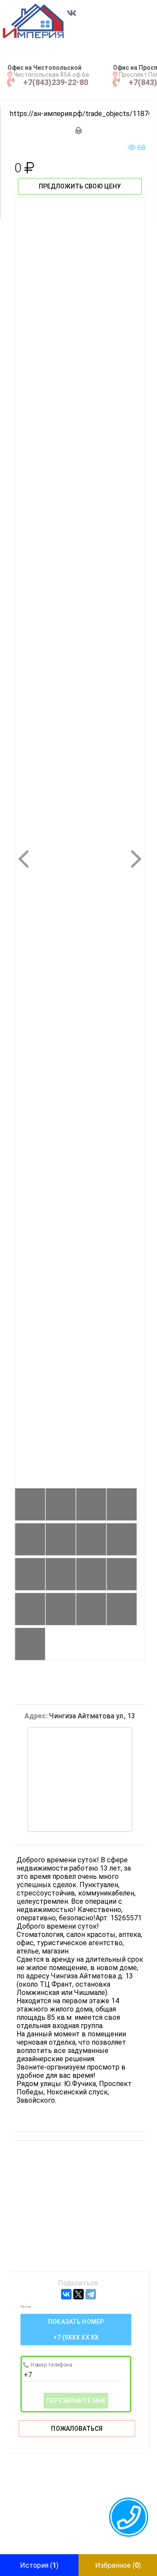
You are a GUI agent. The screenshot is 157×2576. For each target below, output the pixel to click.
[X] (78, 2294)
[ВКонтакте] (66, 2294)
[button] (43, 21)
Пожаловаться (77, 2429)
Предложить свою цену (80, 186)
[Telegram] (91, 2294)
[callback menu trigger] (129, 2517)
